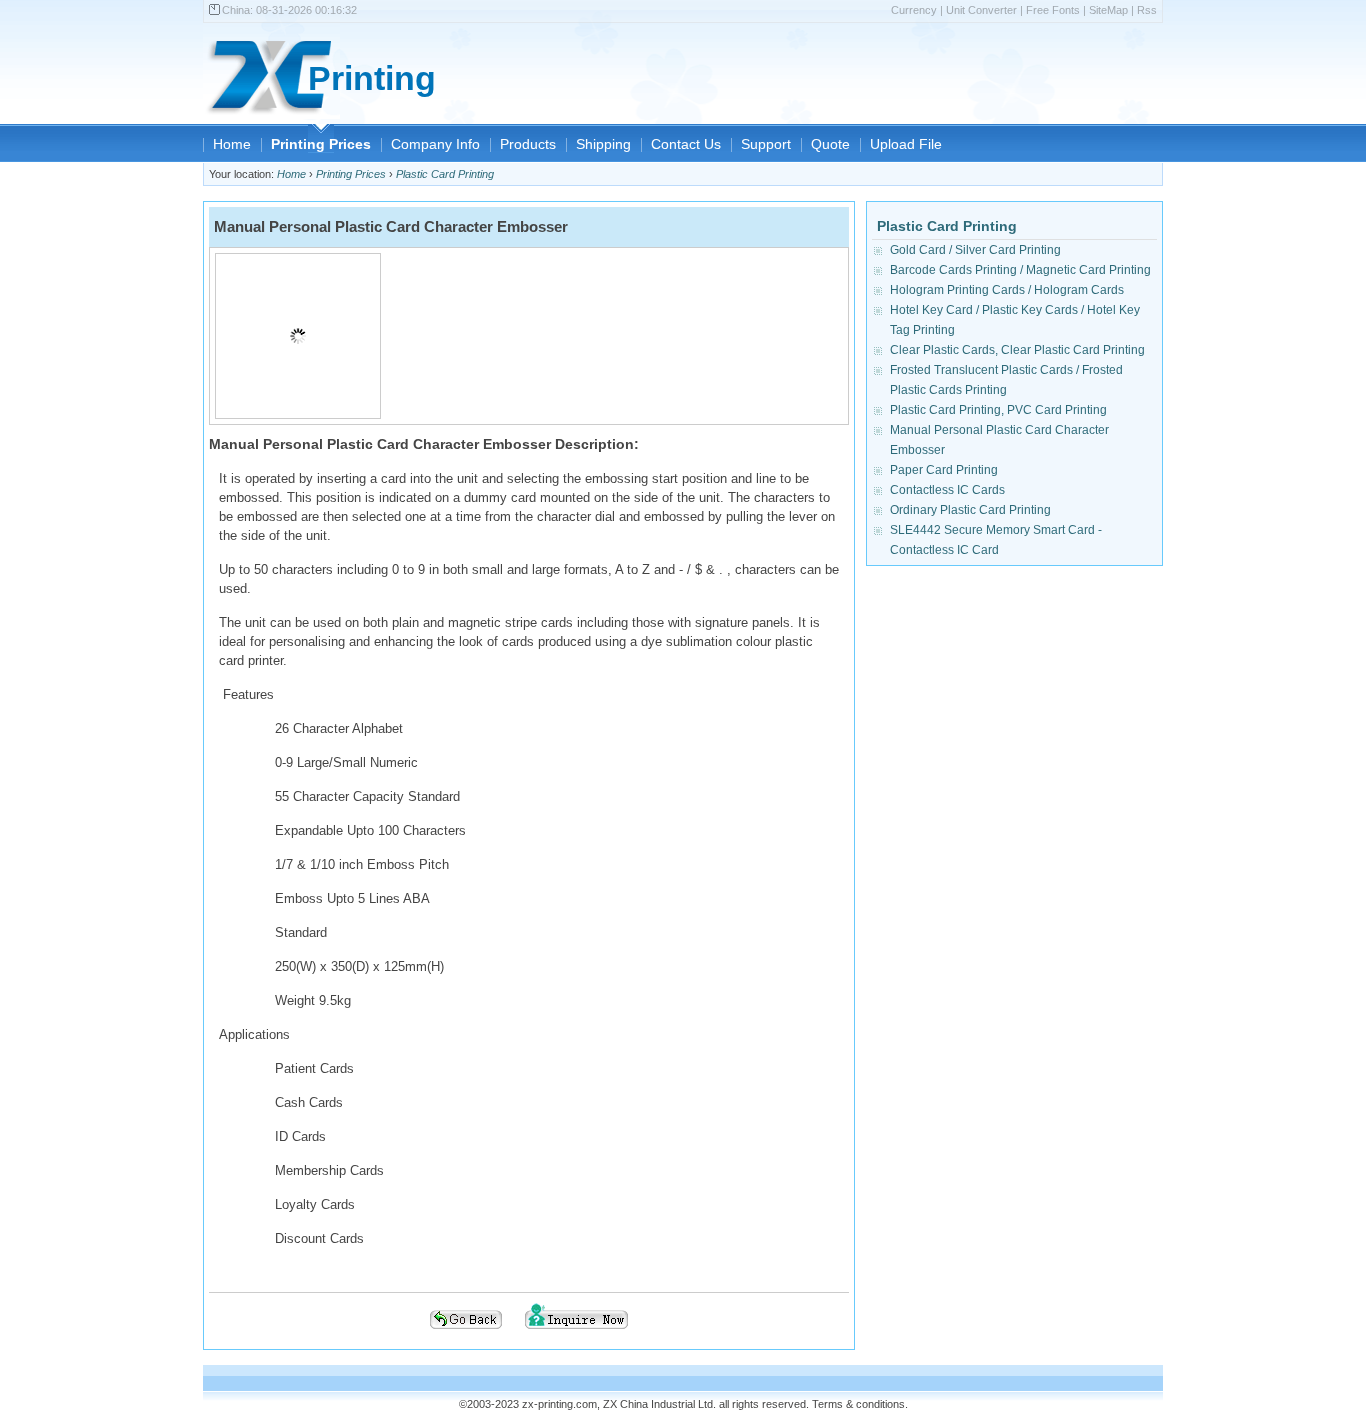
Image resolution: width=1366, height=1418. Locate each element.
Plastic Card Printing (445, 174)
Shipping (603, 144)
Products (528, 144)
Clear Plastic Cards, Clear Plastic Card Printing (1017, 350)
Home (232, 144)
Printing (372, 78)
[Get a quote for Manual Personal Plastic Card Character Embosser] (576, 1335)
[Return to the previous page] (466, 1335)
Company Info (435, 144)
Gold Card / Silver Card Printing (975, 250)
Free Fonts (1053, 10)
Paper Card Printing (944, 470)
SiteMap (1108, 10)
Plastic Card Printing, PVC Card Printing (998, 410)
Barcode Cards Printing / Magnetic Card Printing (1020, 270)
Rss (1147, 10)
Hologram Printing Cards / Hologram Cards (1007, 290)
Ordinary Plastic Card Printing (970, 510)
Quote (830, 144)
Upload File (906, 144)
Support (766, 144)
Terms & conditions (858, 1404)
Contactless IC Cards (947, 490)
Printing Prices (321, 144)
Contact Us (686, 144)
